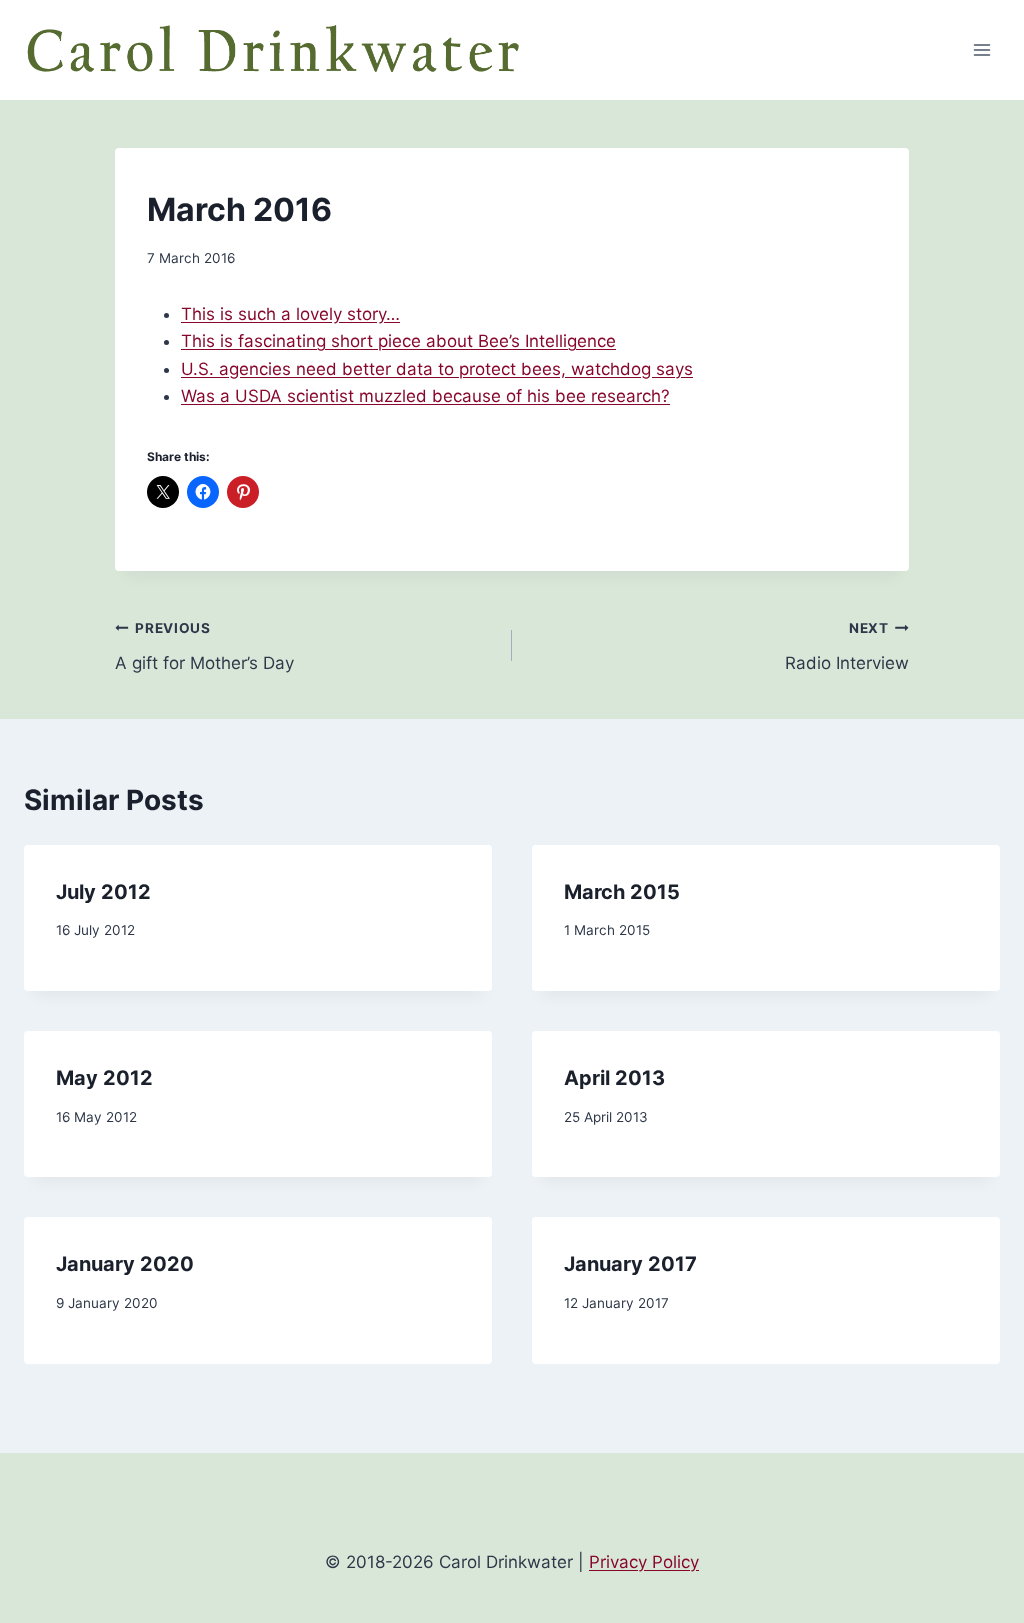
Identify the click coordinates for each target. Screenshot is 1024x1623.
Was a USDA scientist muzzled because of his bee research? (425, 396)
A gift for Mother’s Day (204, 646)
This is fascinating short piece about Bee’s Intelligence (398, 341)
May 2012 (104, 1078)
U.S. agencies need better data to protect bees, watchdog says (437, 369)
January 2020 (125, 1264)
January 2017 (630, 1264)
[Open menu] (981, 49)
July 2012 (103, 892)
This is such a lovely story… (290, 314)
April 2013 (614, 1078)
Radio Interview (847, 646)
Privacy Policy (644, 1562)
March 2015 (622, 892)
